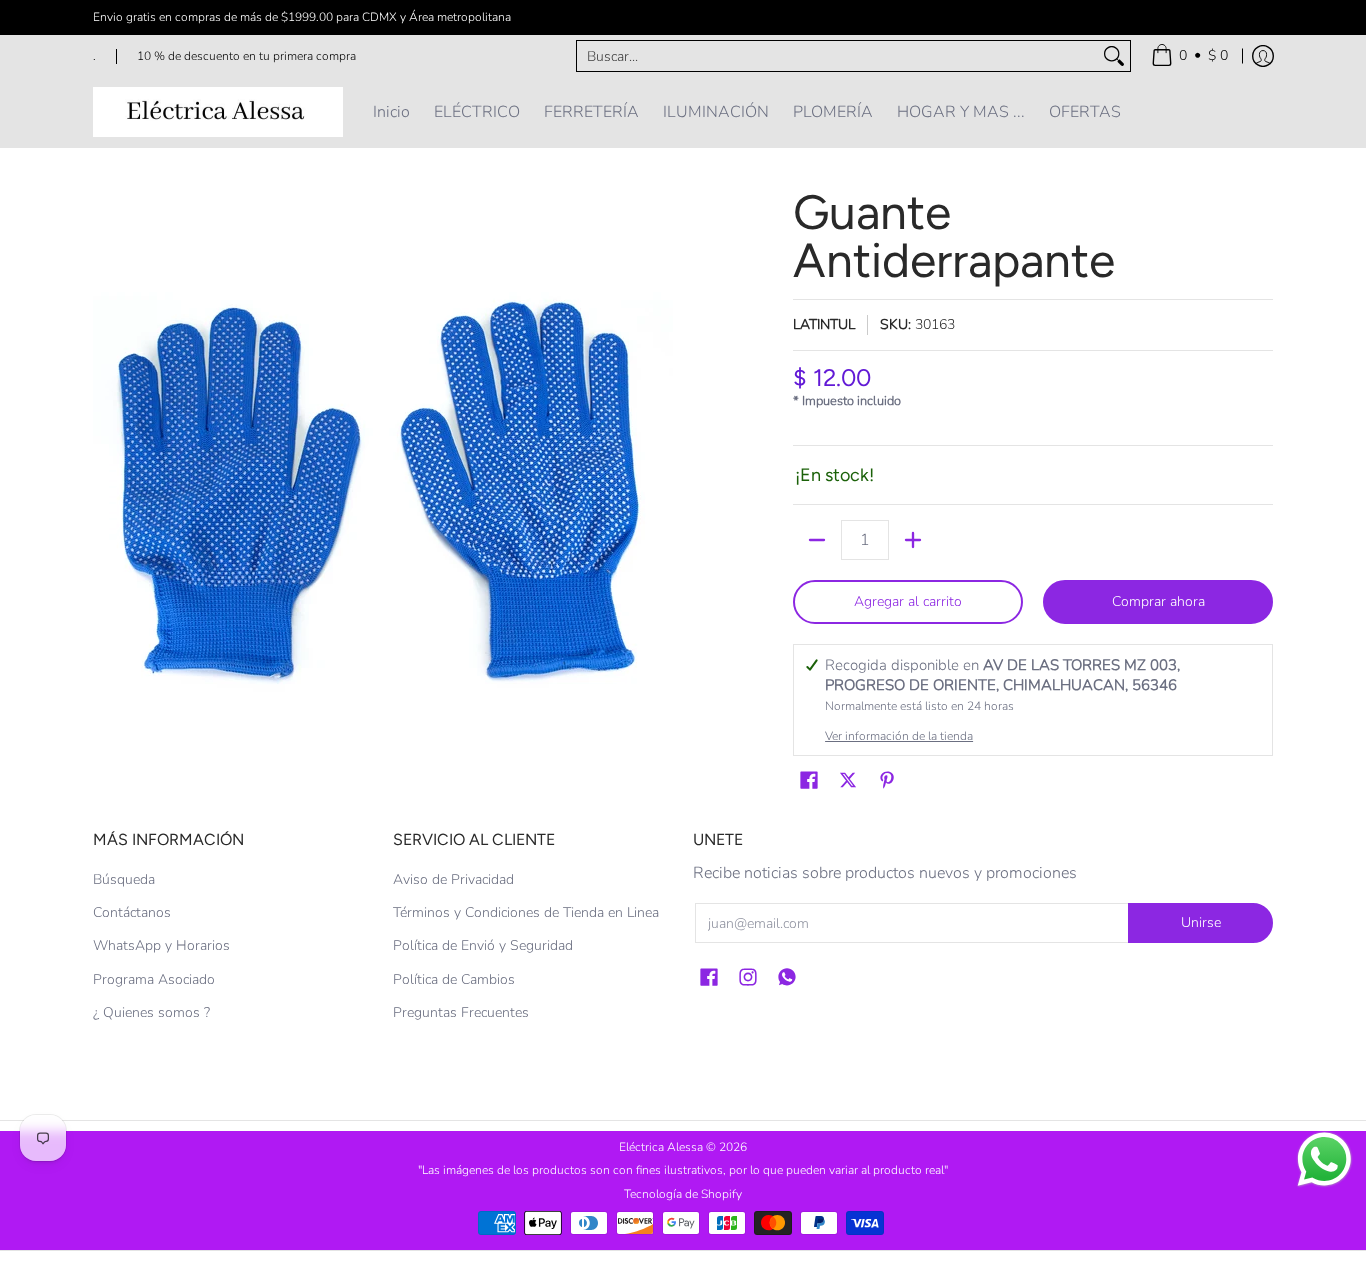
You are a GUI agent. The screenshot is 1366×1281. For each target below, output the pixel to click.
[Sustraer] (817, 540)
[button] (809, 781)
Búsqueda (124, 879)
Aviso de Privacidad (453, 879)
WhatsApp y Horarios (161, 945)
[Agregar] (913, 540)
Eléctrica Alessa (662, 1147)
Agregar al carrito (908, 601)
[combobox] (837, 56)
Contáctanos (132, 912)
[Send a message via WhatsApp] (1324, 1159)
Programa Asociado (154, 979)
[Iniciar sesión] (1263, 56)
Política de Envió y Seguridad (483, 945)
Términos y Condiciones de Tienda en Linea (526, 912)
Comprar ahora (1158, 601)
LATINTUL (824, 324)
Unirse (1201, 922)
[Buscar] (1114, 56)
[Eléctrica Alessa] (218, 112)
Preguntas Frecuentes (461, 1012)
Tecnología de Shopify (683, 1194)
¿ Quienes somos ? (151, 1012)
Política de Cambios (454, 979)
